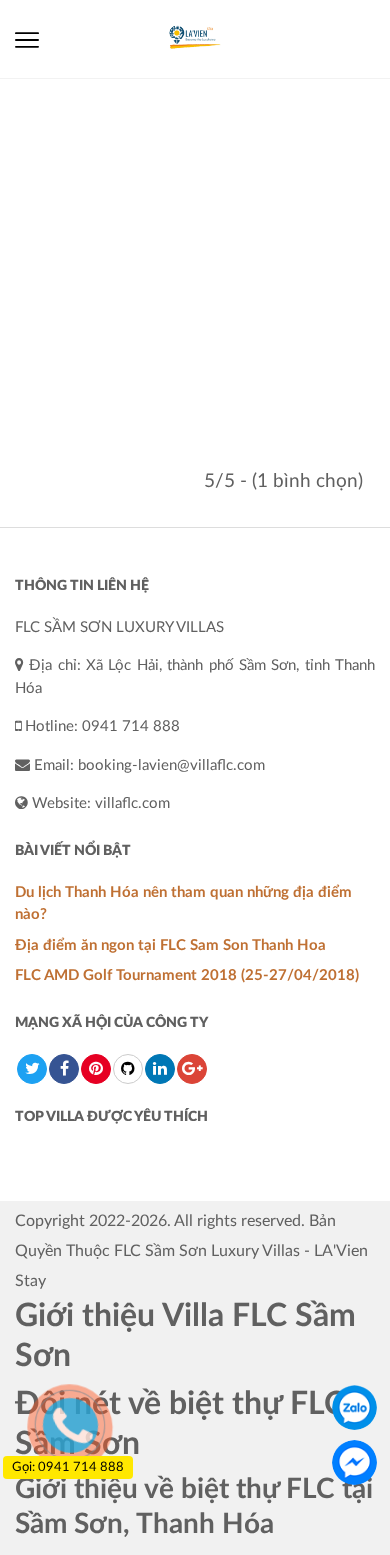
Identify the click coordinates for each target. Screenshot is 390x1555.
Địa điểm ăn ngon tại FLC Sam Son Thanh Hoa (170, 945)
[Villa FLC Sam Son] (195, 38)
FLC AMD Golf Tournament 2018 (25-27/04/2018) (187, 975)
